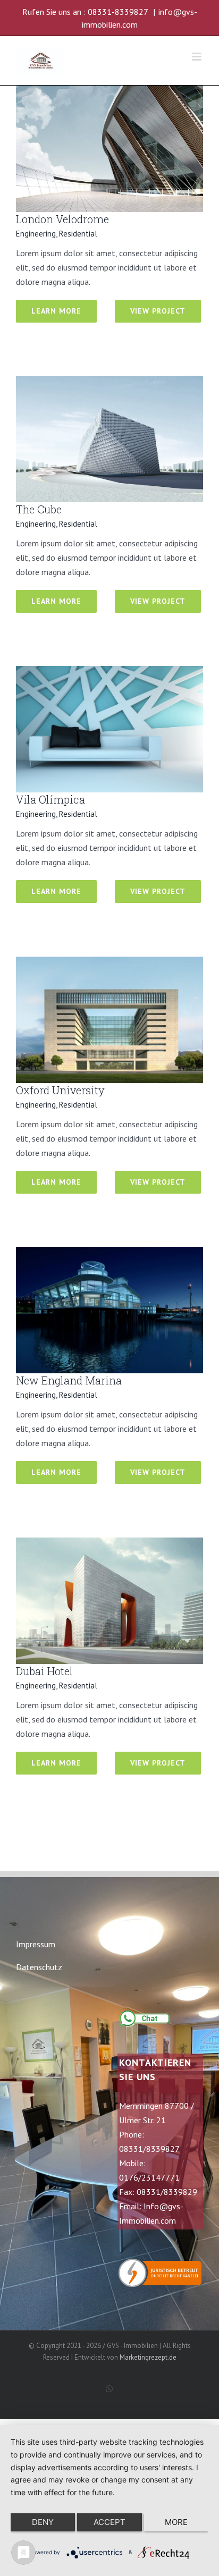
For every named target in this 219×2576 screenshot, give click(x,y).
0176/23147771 (149, 2177)
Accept (109, 2522)
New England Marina (69, 1380)
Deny (43, 2522)
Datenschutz (39, 1967)
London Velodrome (62, 219)
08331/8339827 (149, 2149)
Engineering (36, 234)
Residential (78, 234)
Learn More (56, 311)
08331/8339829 (167, 2192)
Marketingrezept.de (148, 2357)
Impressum (36, 1944)
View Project (158, 311)
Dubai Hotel (44, 1671)
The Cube (39, 509)
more (176, 2522)
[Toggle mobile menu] (197, 57)
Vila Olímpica (50, 799)
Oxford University (60, 1090)
